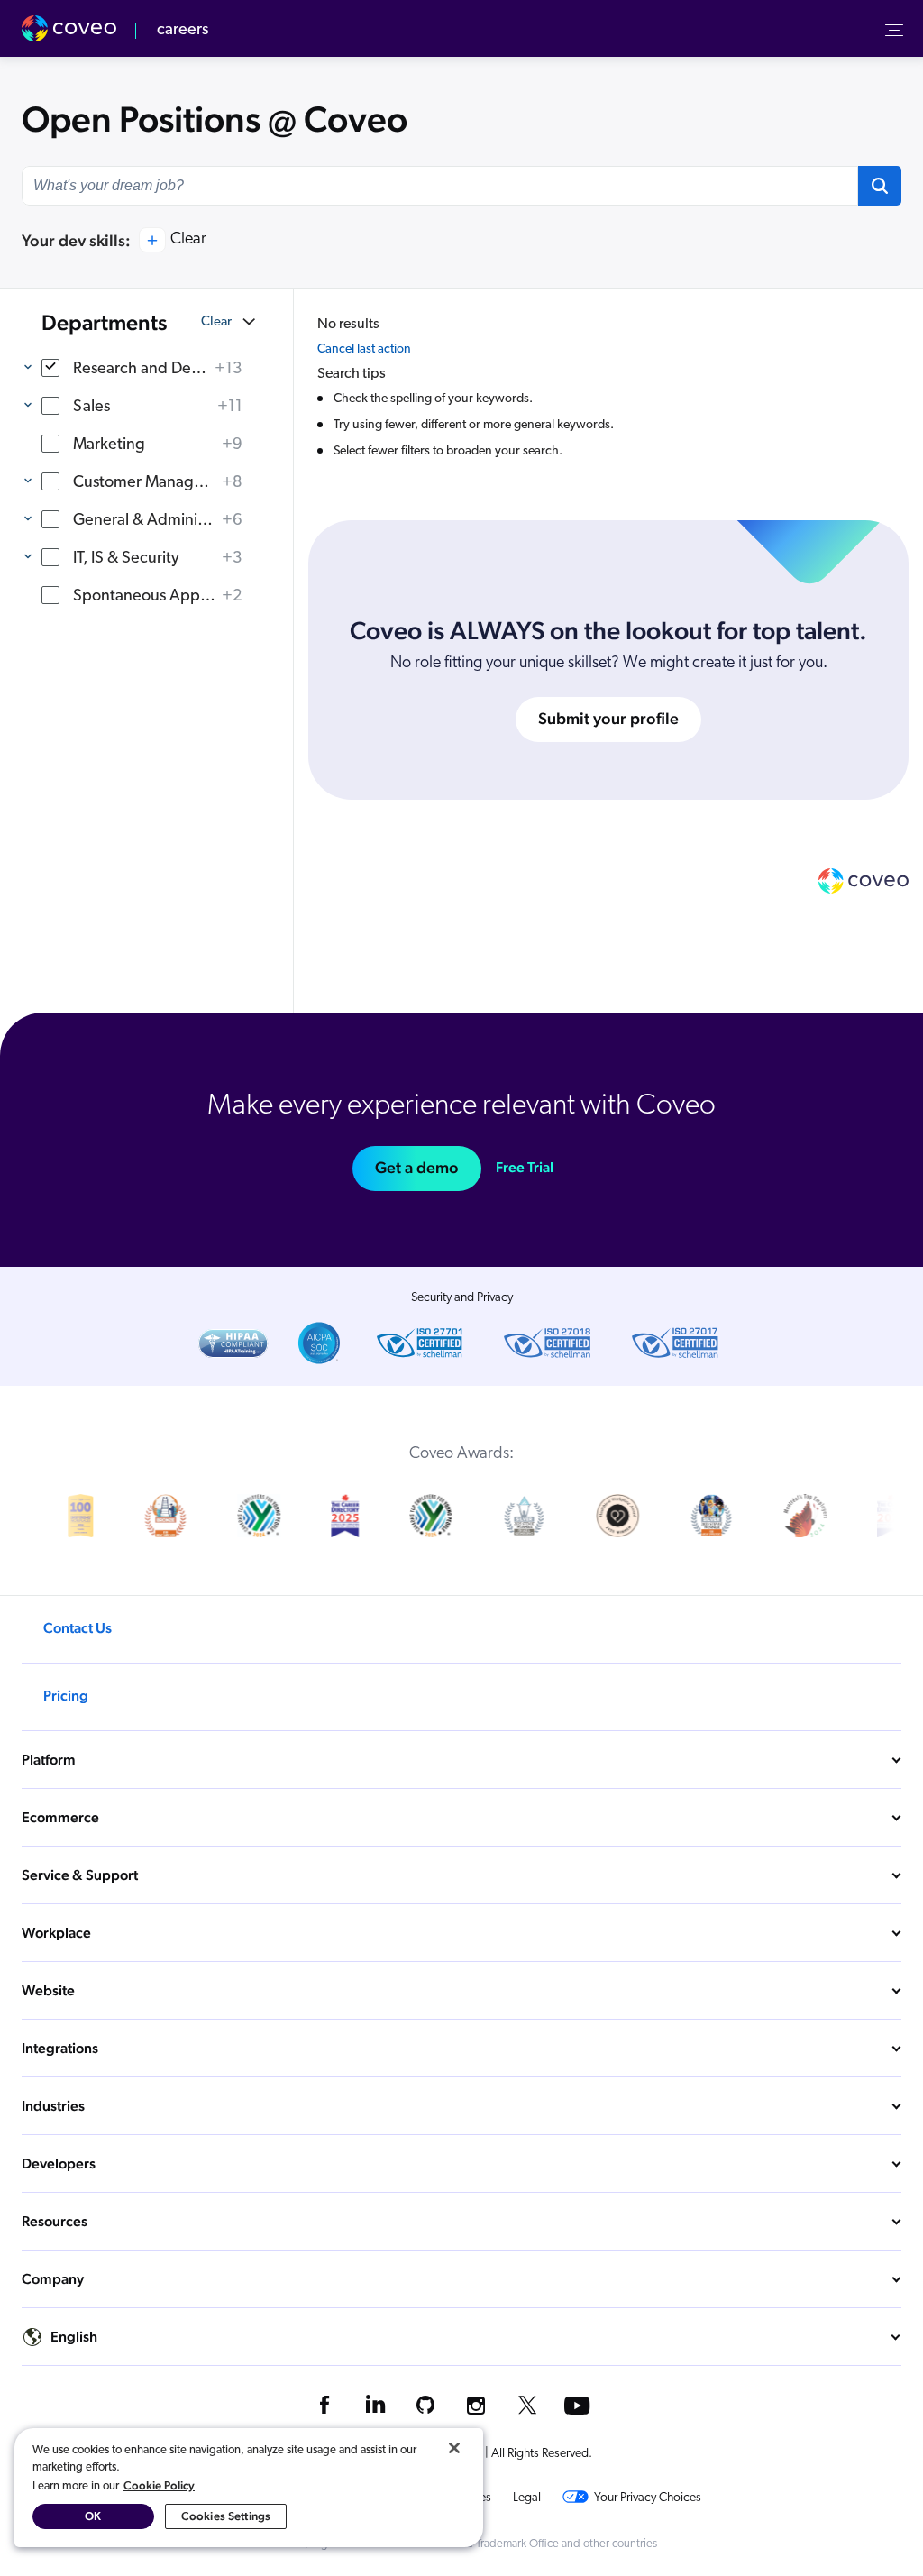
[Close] (454, 2448)
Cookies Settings (226, 2516)
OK (93, 2516)
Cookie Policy (159, 2485)
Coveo (71, 28)
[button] (880, 186)
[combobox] (440, 186)
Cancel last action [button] (364, 349)
